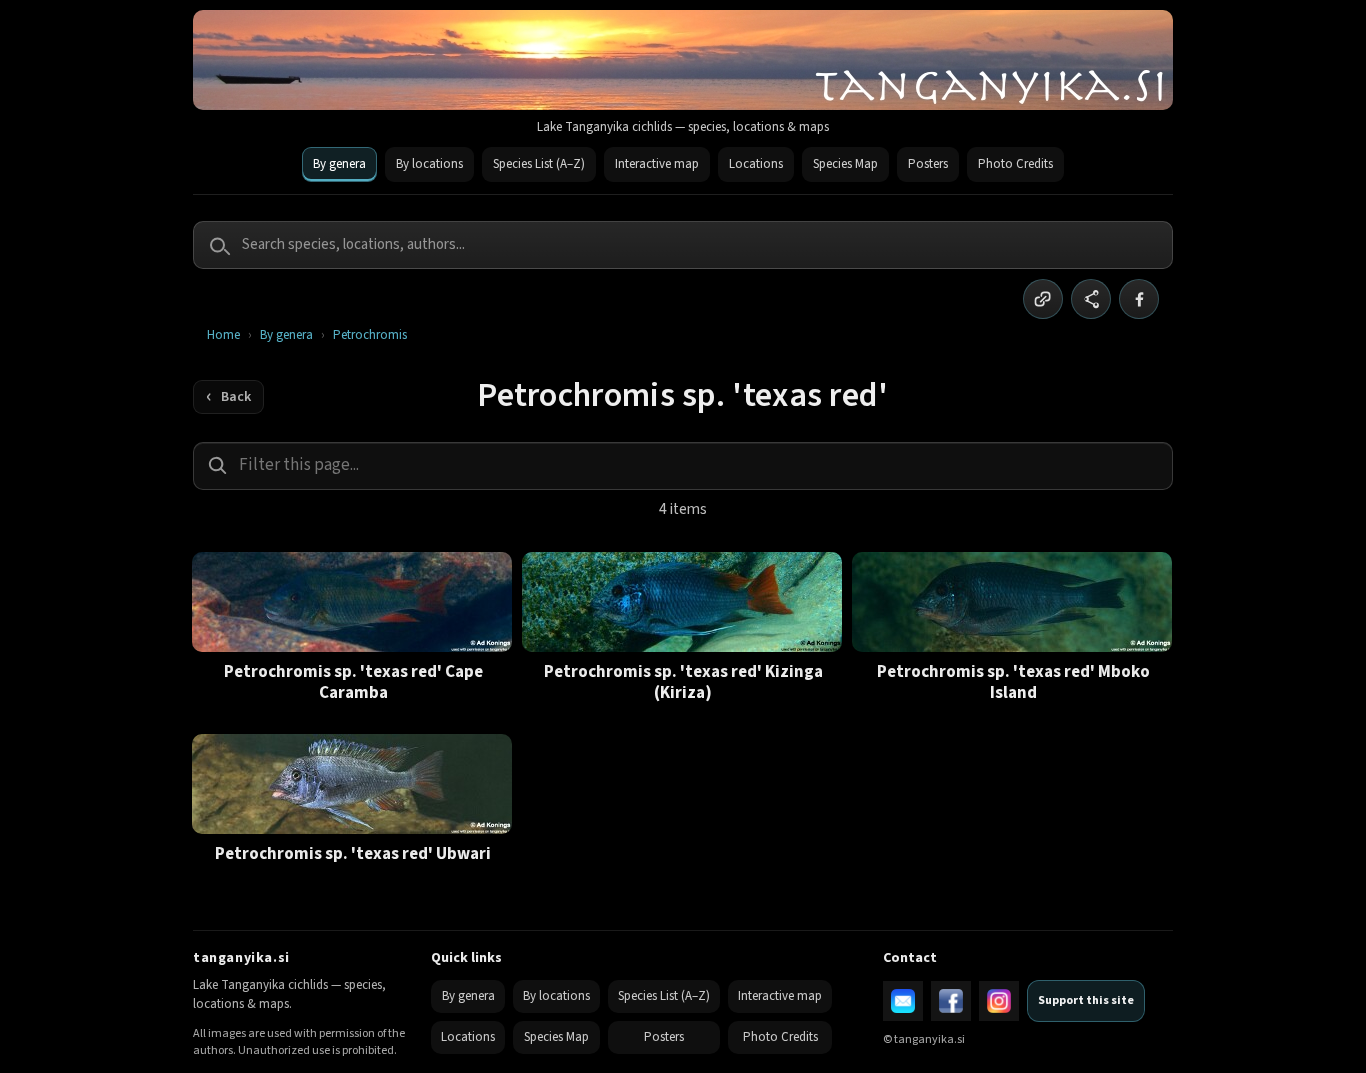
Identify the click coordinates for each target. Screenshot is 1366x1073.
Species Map (845, 164)
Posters (928, 164)
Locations (756, 164)
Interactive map (657, 164)
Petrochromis (370, 335)
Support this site (1086, 1000)
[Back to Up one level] (228, 397)
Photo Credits (1015, 164)
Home (223, 335)
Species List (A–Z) (539, 164)
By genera (339, 164)
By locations (429, 164)
